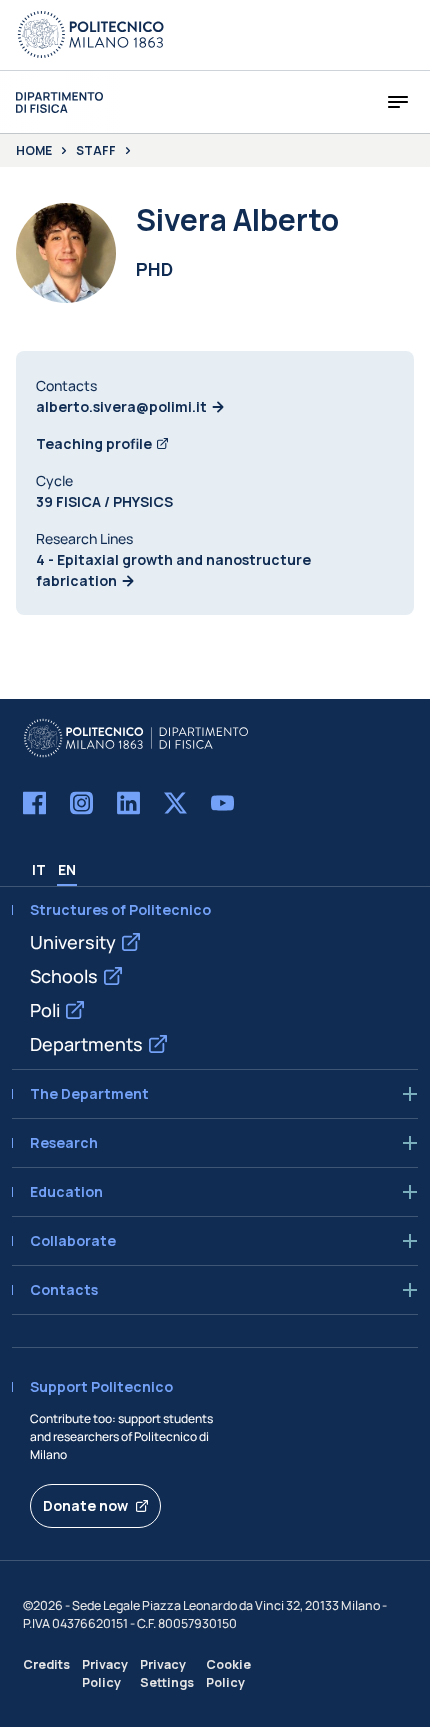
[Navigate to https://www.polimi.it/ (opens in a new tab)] (91, 35)
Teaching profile (94, 443)
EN (67, 869)
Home (34, 151)
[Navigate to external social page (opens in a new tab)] (34, 803)
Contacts (64, 1290)
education (66, 1192)
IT (39, 869)
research (64, 1143)
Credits (46, 1664)
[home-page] (59, 102)
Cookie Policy (228, 1673)
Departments (86, 1044)
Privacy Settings (167, 1673)
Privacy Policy (105, 1673)
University (73, 942)
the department (89, 1094)
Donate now (85, 1505)
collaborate (73, 1241)
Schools (64, 976)
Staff (96, 151)
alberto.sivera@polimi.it (121, 406)
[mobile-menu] (398, 102)
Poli (45, 1010)
